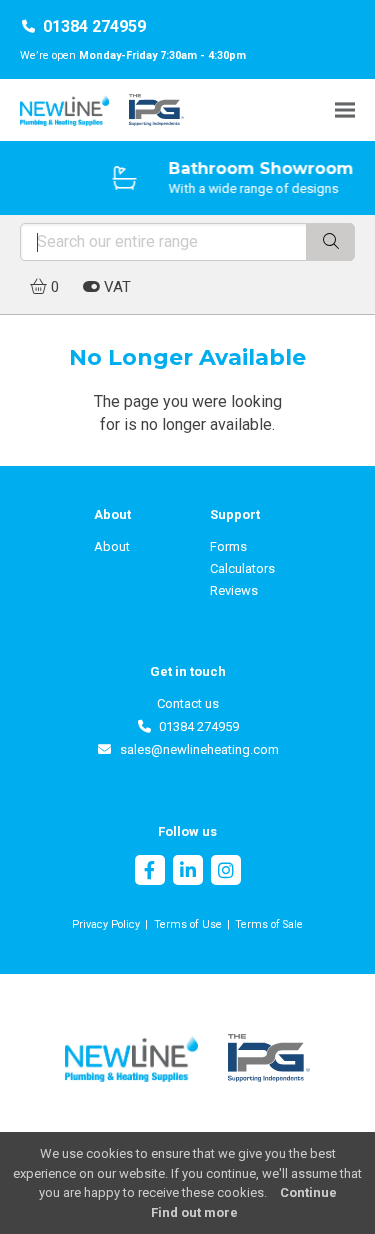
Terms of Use (188, 924)
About (112, 546)
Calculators (242, 568)
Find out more (194, 1212)
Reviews (234, 590)
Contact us (188, 703)
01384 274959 (94, 26)
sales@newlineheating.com (195, 749)
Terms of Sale (269, 924)
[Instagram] (226, 872)
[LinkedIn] (188, 872)
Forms (228, 546)
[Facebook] (150, 872)
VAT (115, 287)
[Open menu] (345, 109)
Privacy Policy (106, 924)
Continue (308, 1192)
